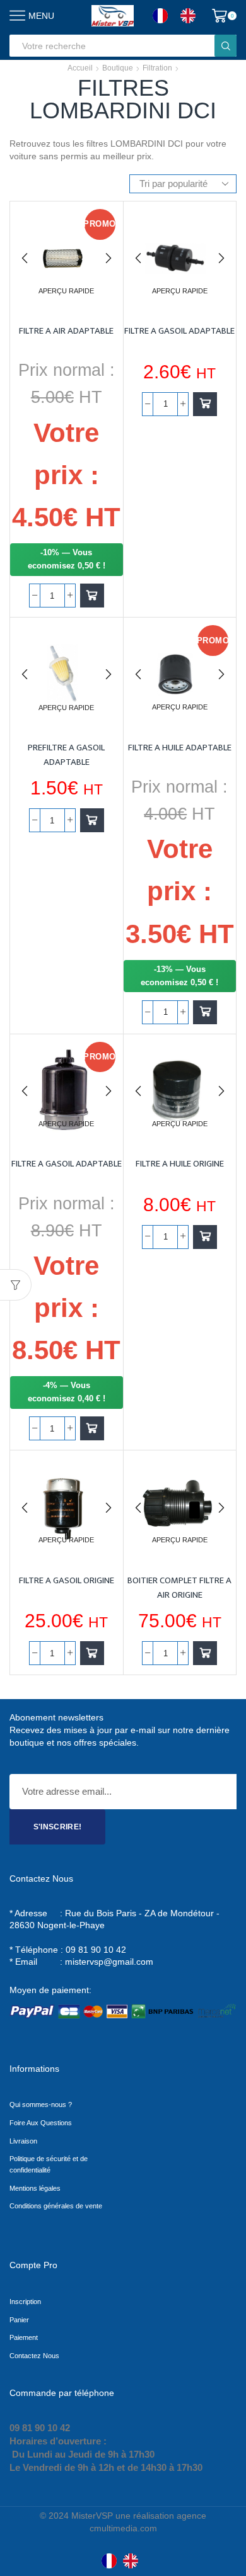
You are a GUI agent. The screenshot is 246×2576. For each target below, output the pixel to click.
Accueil (80, 68)
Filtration (157, 68)
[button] (92, 596)
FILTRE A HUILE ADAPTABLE (180, 748)
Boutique (118, 68)
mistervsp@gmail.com (109, 1962)
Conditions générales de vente (56, 2206)
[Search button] (225, 46)
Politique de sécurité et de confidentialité (49, 2164)
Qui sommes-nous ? (41, 2104)
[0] (235, 16)
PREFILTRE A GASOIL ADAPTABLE (66, 755)
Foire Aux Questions (41, 2123)
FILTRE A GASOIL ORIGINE (67, 1580)
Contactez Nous (34, 2356)
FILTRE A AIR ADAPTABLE (66, 331)
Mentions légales (35, 2188)
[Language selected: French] (180, 16)
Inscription (25, 2302)
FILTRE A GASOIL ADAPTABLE (179, 331)
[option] (191, 16)
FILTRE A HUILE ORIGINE (180, 1164)
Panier (19, 2320)
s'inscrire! (58, 1827)
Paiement (24, 2337)
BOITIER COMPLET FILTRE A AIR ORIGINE (179, 1588)
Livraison (23, 2141)
